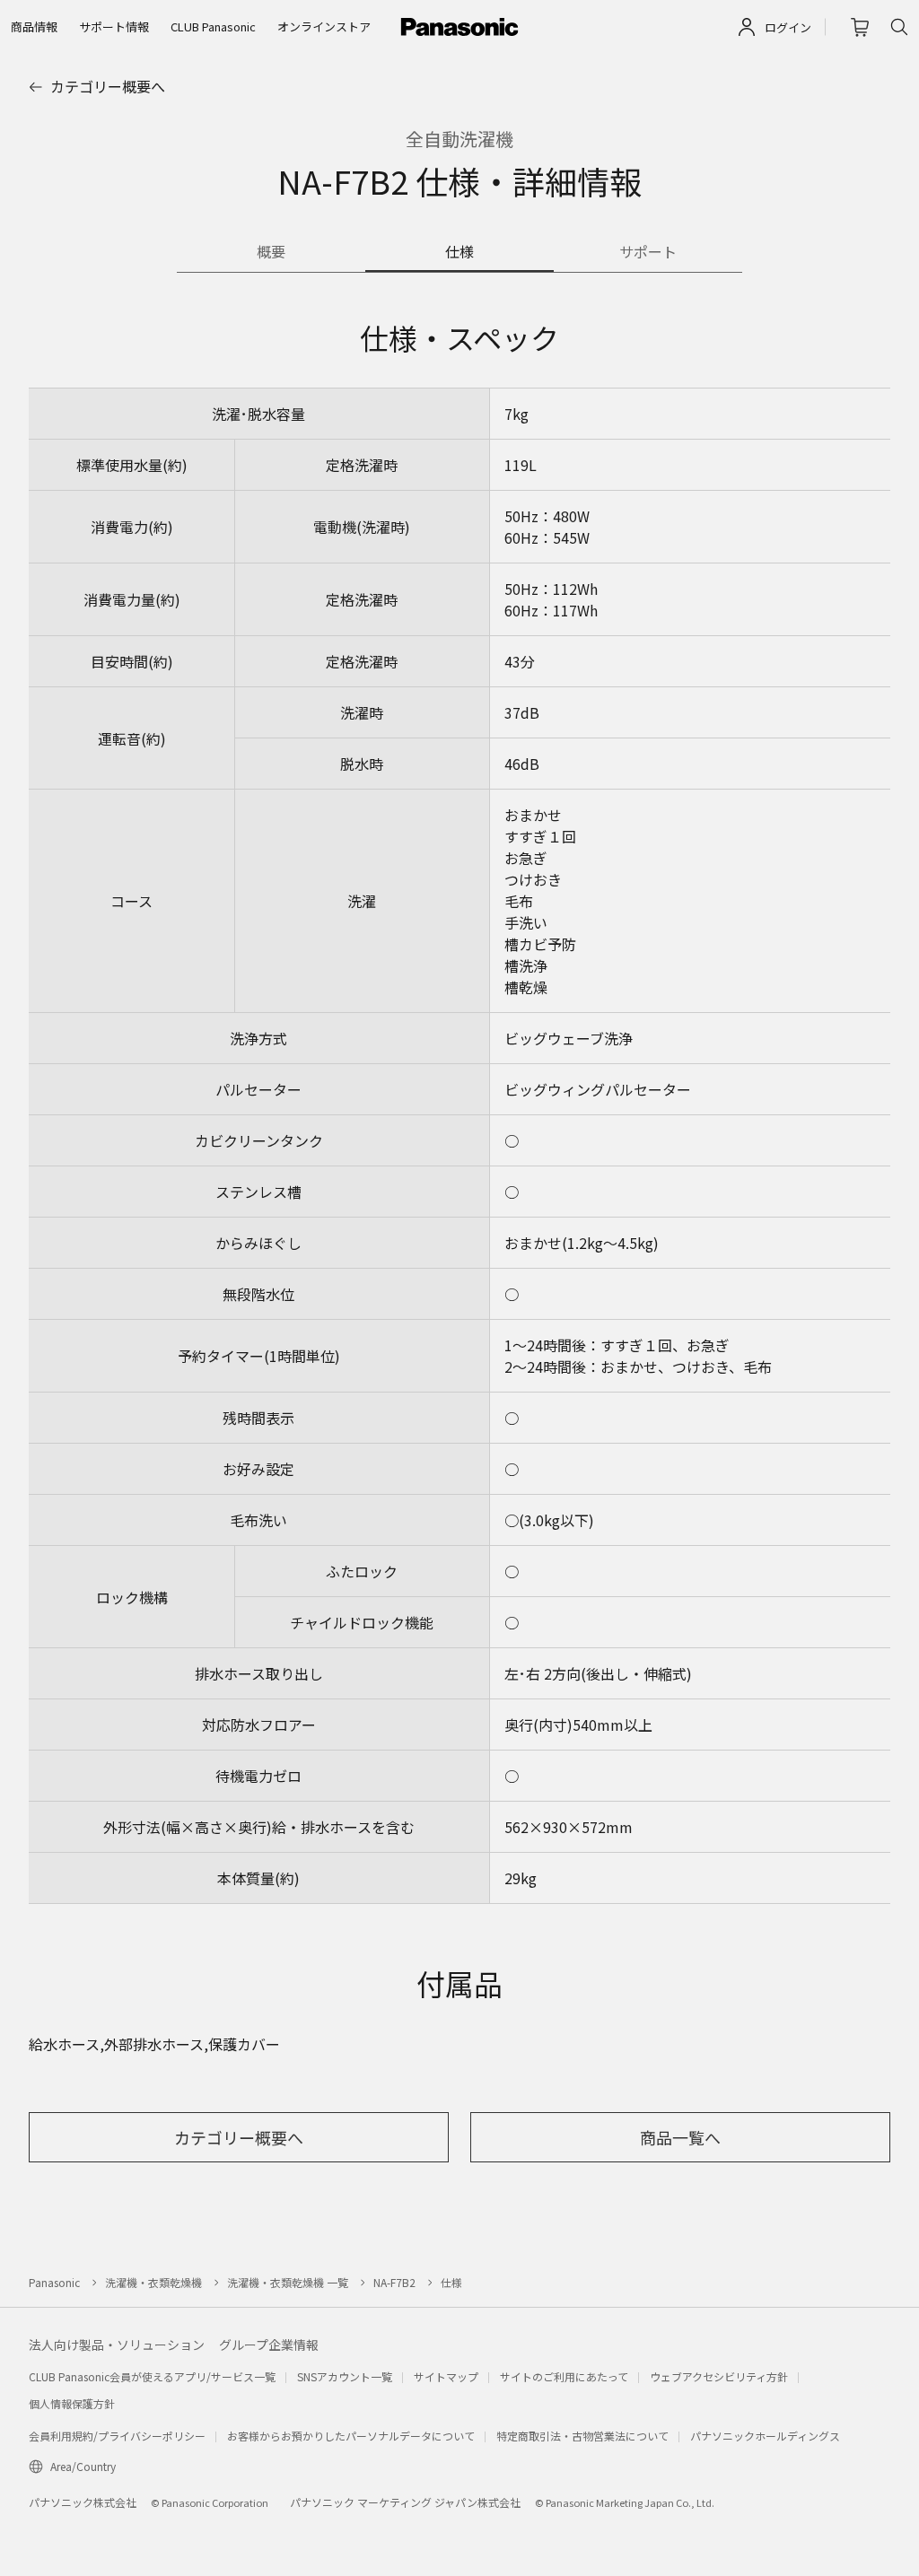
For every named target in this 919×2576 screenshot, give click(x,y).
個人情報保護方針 (72, 2403)
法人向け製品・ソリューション (117, 2345)
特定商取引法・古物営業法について (582, 2436)
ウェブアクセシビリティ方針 (719, 2376)
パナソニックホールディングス (765, 2436)
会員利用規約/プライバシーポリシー (117, 2436)
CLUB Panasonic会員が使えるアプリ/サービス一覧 (152, 2376)
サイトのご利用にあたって (564, 2376)
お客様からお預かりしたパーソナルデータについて (351, 2436)
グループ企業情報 (269, 2345)
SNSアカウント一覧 (345, 2376)
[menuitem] (34, 27)
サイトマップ (446, 2376)
